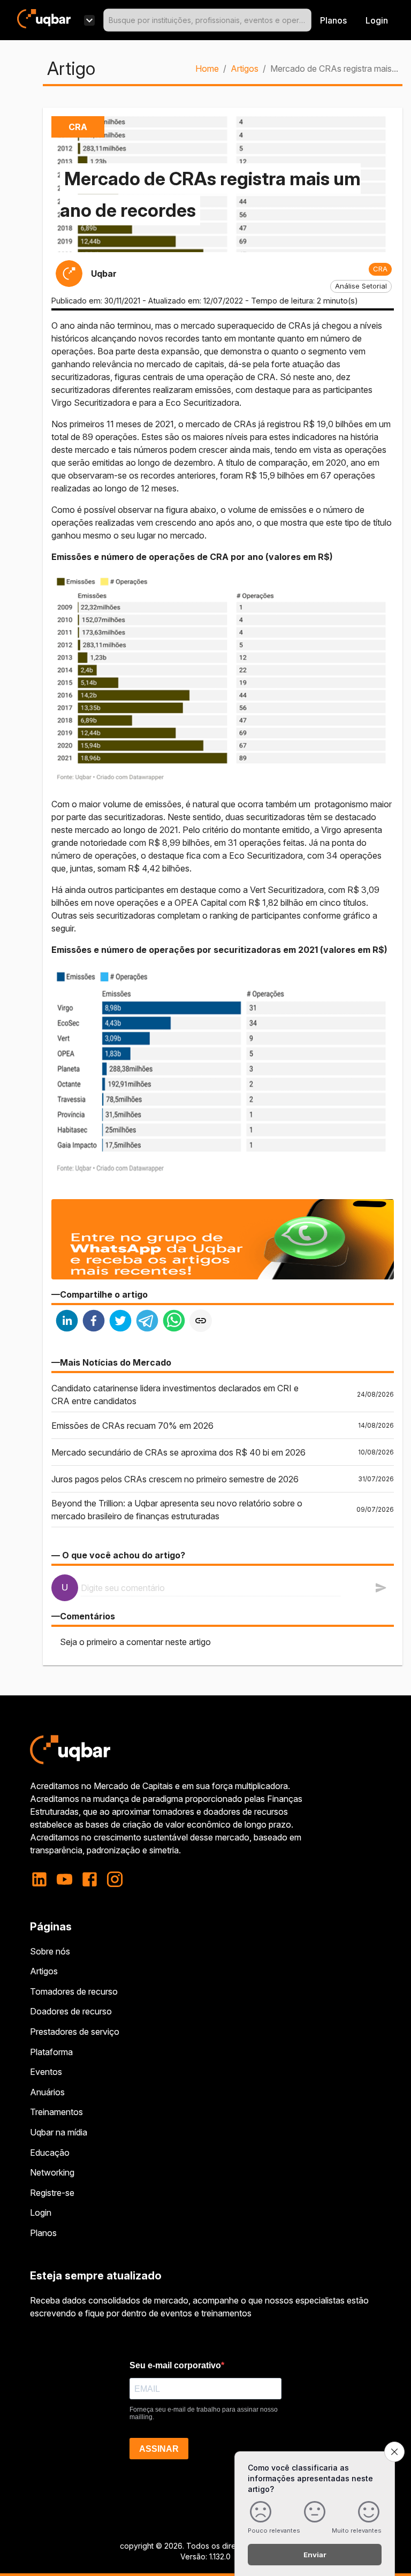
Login (41, 2213)
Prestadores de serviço (75, 2032)
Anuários (47, 2092)
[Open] (307, 20)
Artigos (245, 69)
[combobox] (207, 20)
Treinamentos (56, 2112)
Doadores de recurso (71, 2011)
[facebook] (94, 1322)
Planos (333, 20)
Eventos (46, 2072)
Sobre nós (50, 1951)
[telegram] (147, 1322)
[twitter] (120, 1322)
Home (207, 69)
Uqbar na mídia (59, 2132)
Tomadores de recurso (74, 1991)
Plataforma (51, 2052)
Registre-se (52, 2193)
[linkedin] (67, 1322)
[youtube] (64, 1879)
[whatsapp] (174, 1322)
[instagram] (115, 1879)
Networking (52, 2172)
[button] (380, 269)
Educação (50, 2153)
